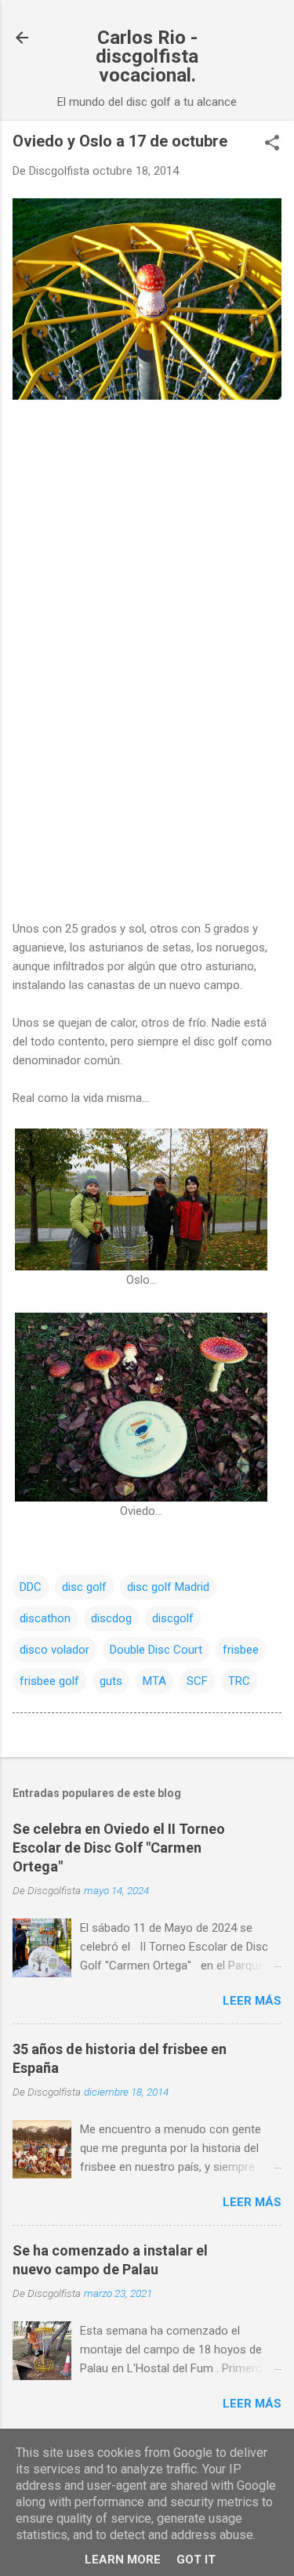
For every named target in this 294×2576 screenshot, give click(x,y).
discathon (45, 1618)
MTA (154, 1681)
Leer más (252, 2001)
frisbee (241, 1650)
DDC (31, 1587)
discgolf (173, 1618)
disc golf (84, 1587)
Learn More (123, 2560)
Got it (196, 2560)
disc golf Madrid (168, 1587)
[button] (272, 144)
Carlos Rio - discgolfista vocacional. (147, 56)
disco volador (54, 1650)
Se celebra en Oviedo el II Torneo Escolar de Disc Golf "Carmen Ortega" (119, 1848)
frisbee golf (49, 1681)
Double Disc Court (156, 1650)
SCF (197, 1681)
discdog (111, 1618)
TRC (239, 1681)
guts (111, 1681)
